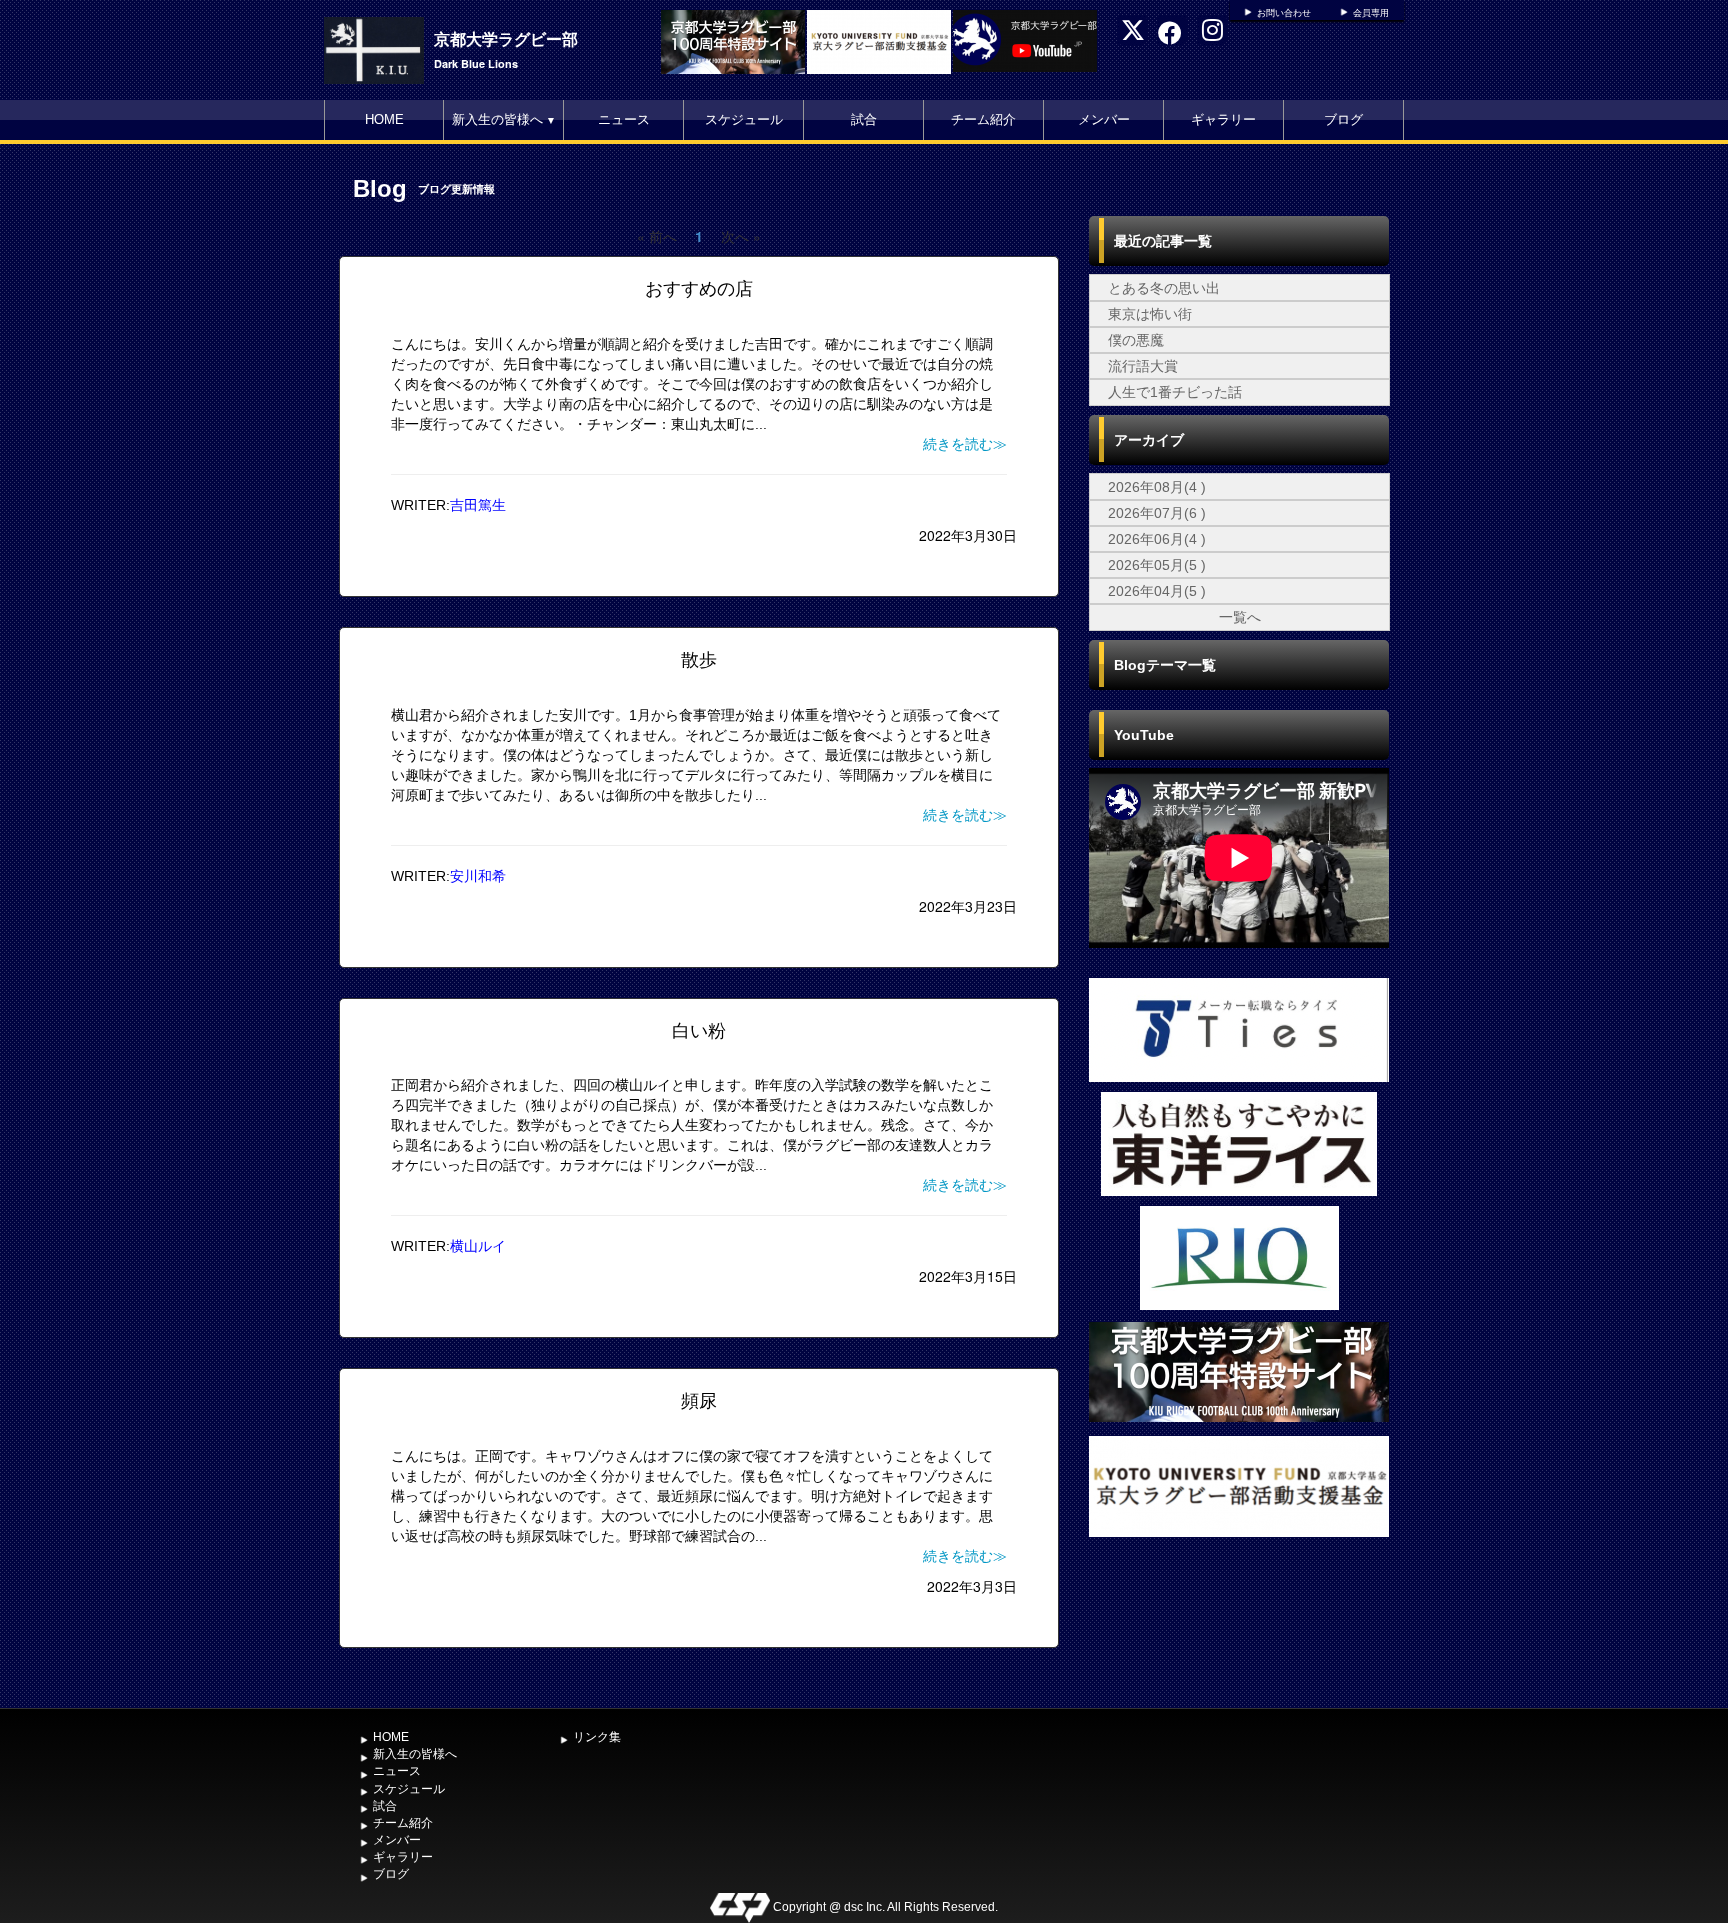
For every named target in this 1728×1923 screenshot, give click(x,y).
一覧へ (1240, 617)
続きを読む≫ (965, 444)
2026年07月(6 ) (1157, 513)
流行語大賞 (1143, 366)
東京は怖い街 (1150, 314)
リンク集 (597, 1737)
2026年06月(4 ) (1157, 539)
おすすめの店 (699, 289)
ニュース (624, 119)
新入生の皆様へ (504, 119)
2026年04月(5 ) (1157, 591)
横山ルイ (478, 1246)
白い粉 (699, 1031)
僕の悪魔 (1136, 340)
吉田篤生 (478, 505)
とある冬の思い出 (1164, 288)
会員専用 (1371, 13)
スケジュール (744, 119)
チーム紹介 (983, 119)
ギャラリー (1223, 119)
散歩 (699, 660)
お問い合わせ (1284, 13)
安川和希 (478, 876)
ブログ (1343, 119)
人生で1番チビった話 (1175, 392)
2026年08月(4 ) (1157, 487)
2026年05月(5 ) (1157, 565)
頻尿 (699, 1401)
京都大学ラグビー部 (506, 38)
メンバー (1104, 119)
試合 (864, 119)
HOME (384, 119)
